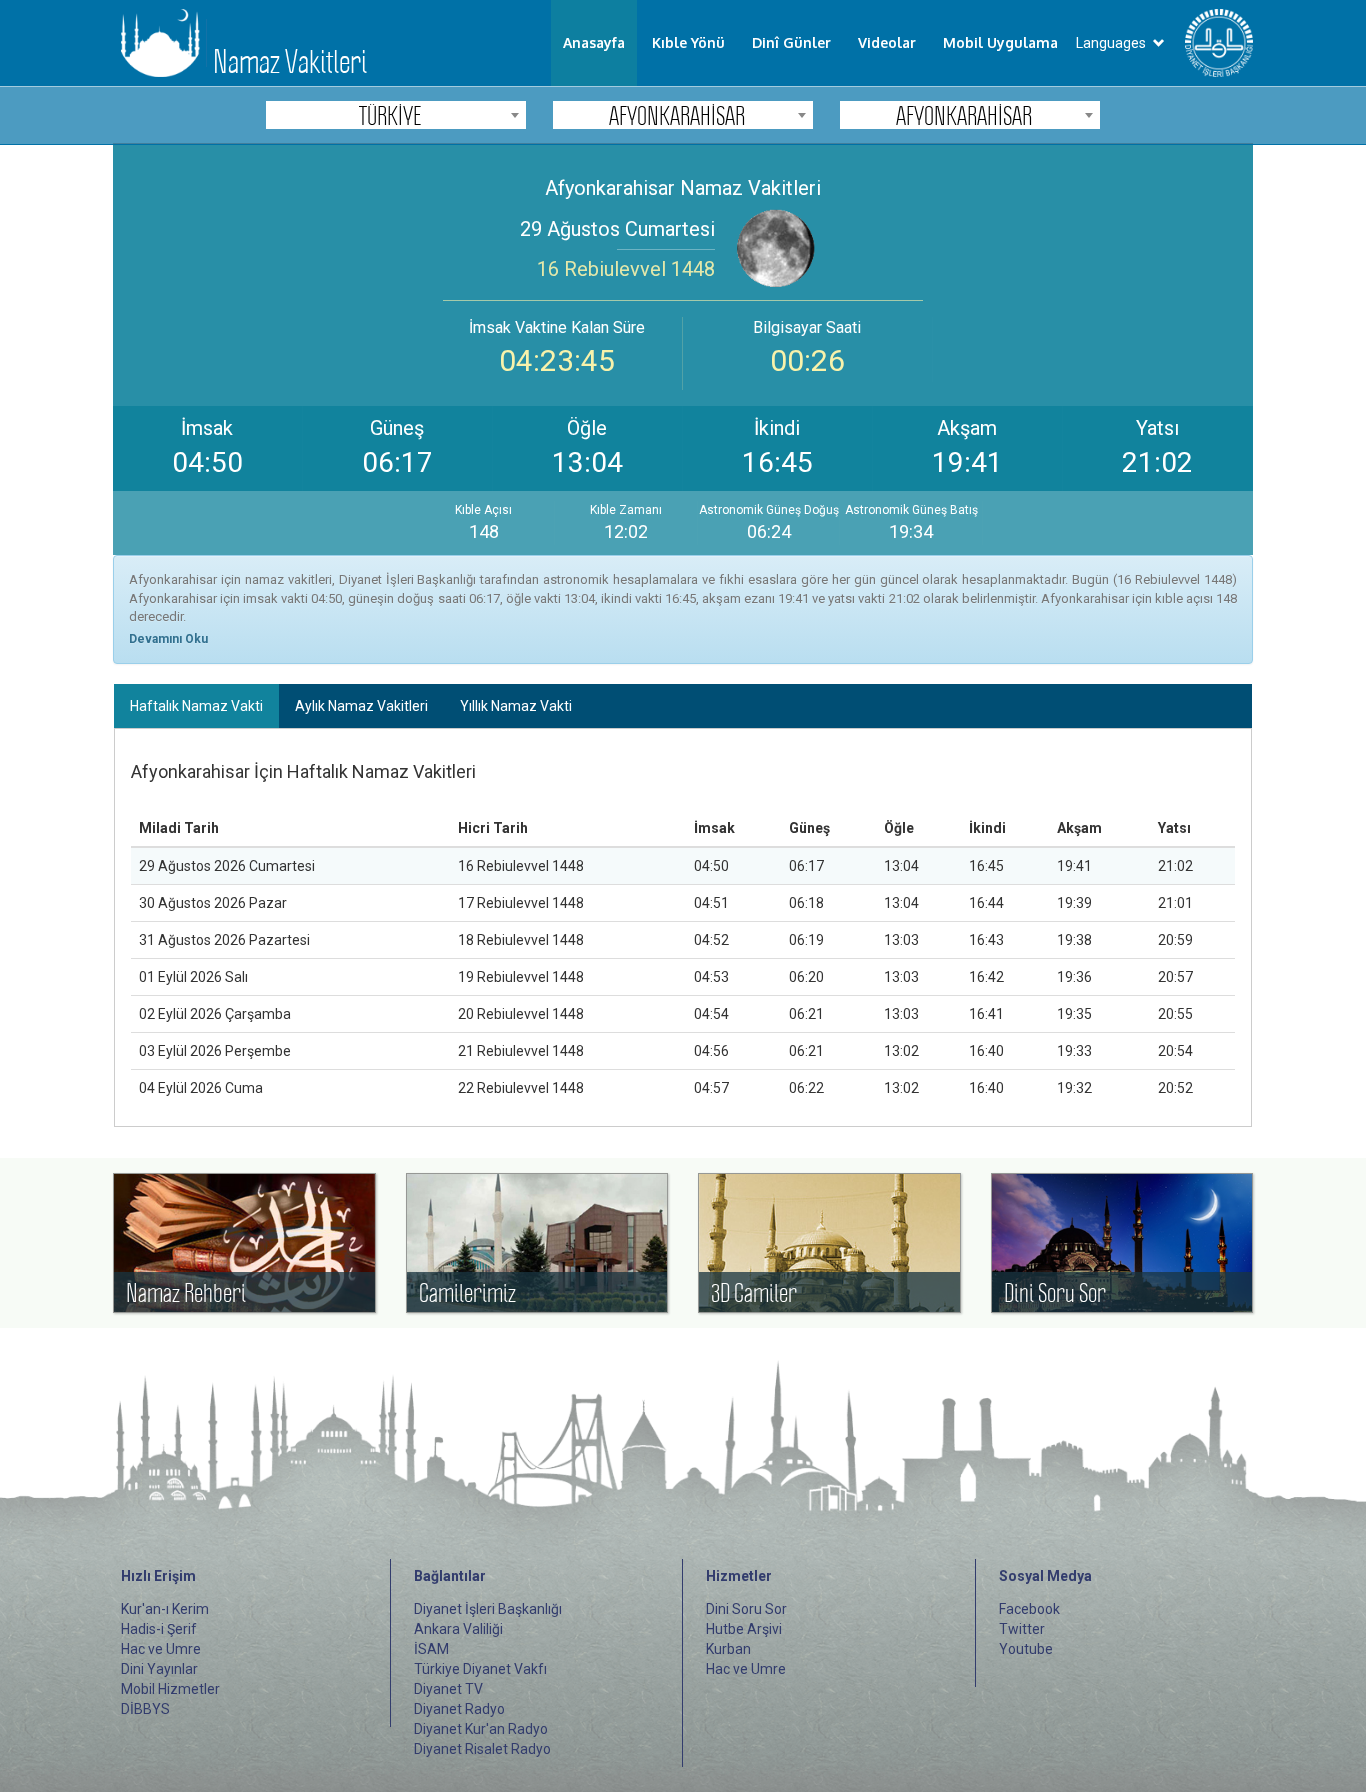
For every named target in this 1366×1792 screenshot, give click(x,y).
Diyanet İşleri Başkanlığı (488, 1609)
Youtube (1026, 1649)
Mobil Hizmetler (170, 1689)
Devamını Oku (168, 639)
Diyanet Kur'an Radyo (481, 1729)
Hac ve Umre (161, 1649)
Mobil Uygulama (1000, 42)
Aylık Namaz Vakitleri (361, 706)
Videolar (887, 42)
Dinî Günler (791, 42)
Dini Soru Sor (746, 1609)
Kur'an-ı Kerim (165, 1609)
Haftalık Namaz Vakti (196, 706)
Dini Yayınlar (159, 1669)
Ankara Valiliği (458, 1629)
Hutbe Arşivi (744, 1629)
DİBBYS (145, 1709)
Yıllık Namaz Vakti (516, 706)
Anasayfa (594, 42)
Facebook (1029, 1609)
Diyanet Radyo (459, 1709)
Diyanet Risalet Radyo (482, 1749)
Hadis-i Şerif (159, 1629)
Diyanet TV (448, 1689)
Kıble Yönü (688, 42)
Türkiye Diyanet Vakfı (480, 1669)
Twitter (1022, 1629)
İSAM (431, 1649)
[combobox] (396, 115)
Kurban (728, 1649)
